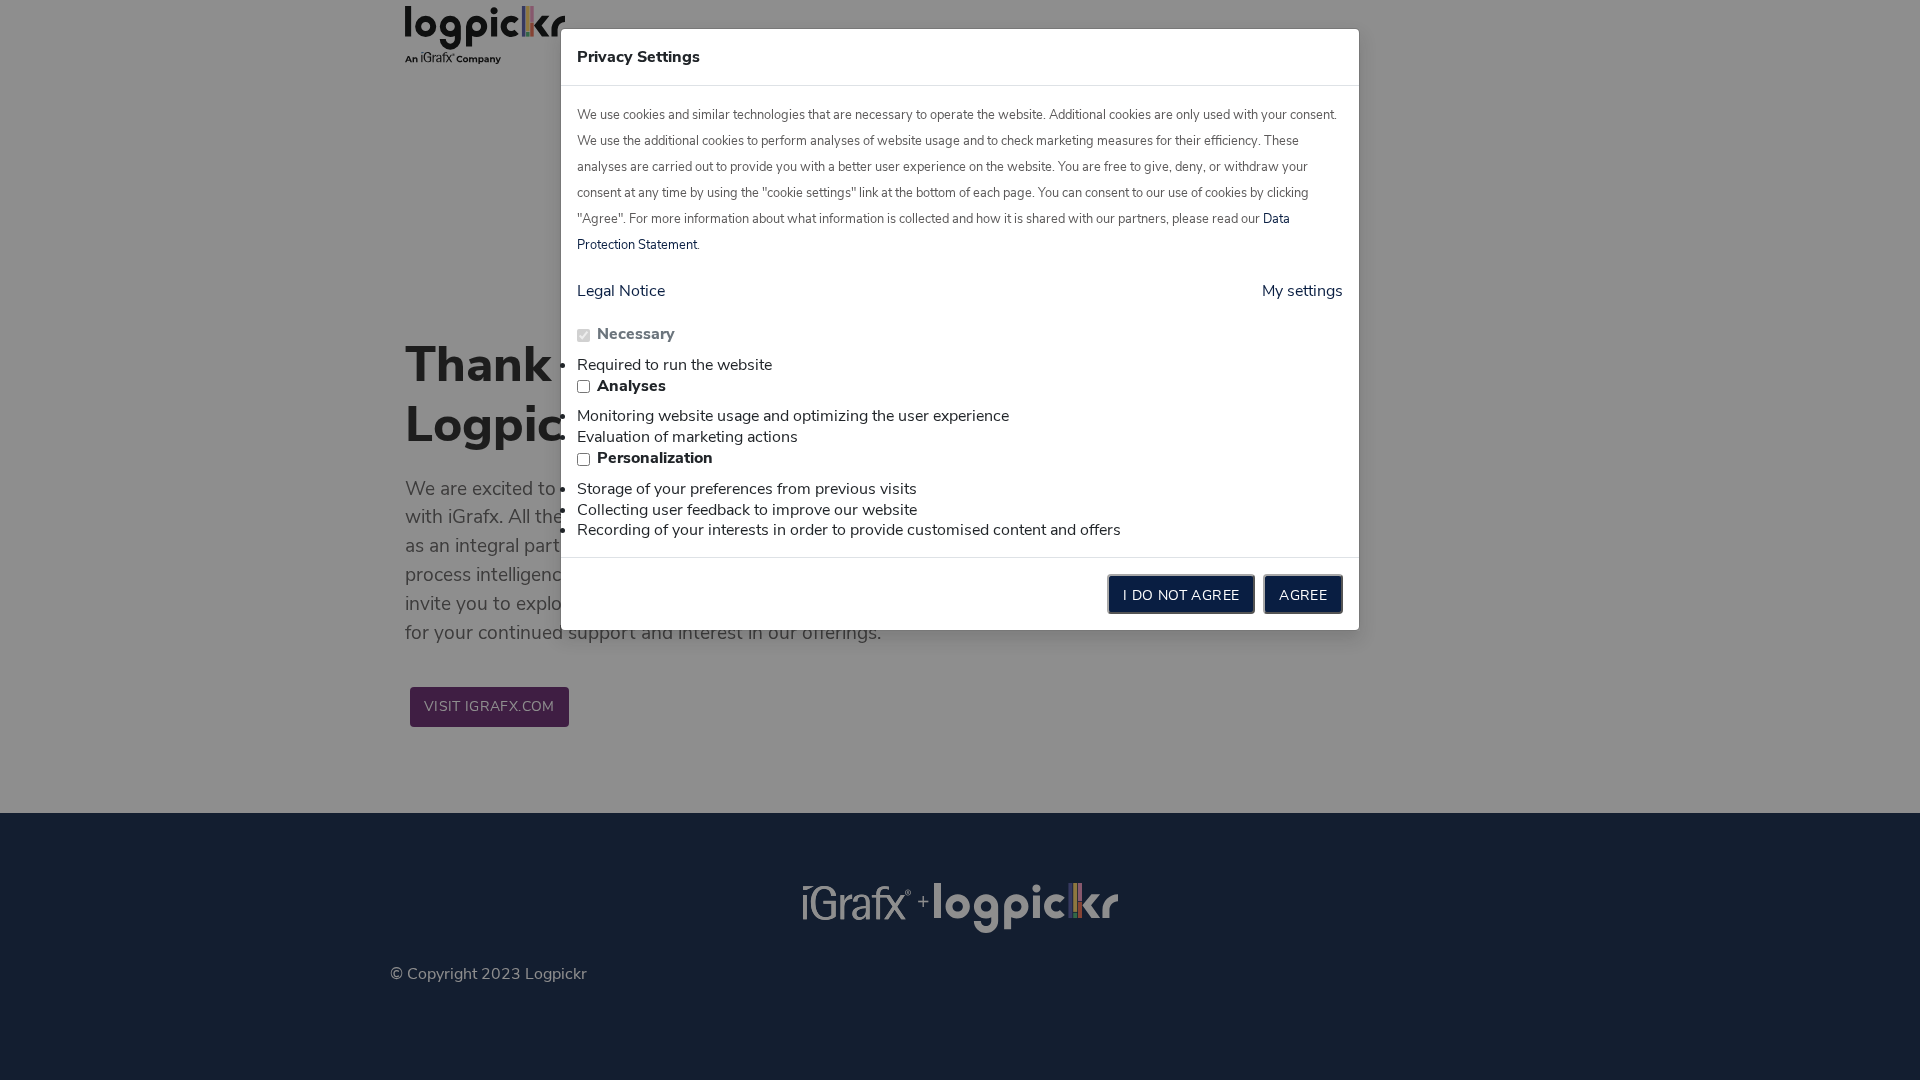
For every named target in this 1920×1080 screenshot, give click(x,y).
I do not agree (1181, 595)
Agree (1303, 595)
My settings (1302, 291)
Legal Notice (621, 291)
